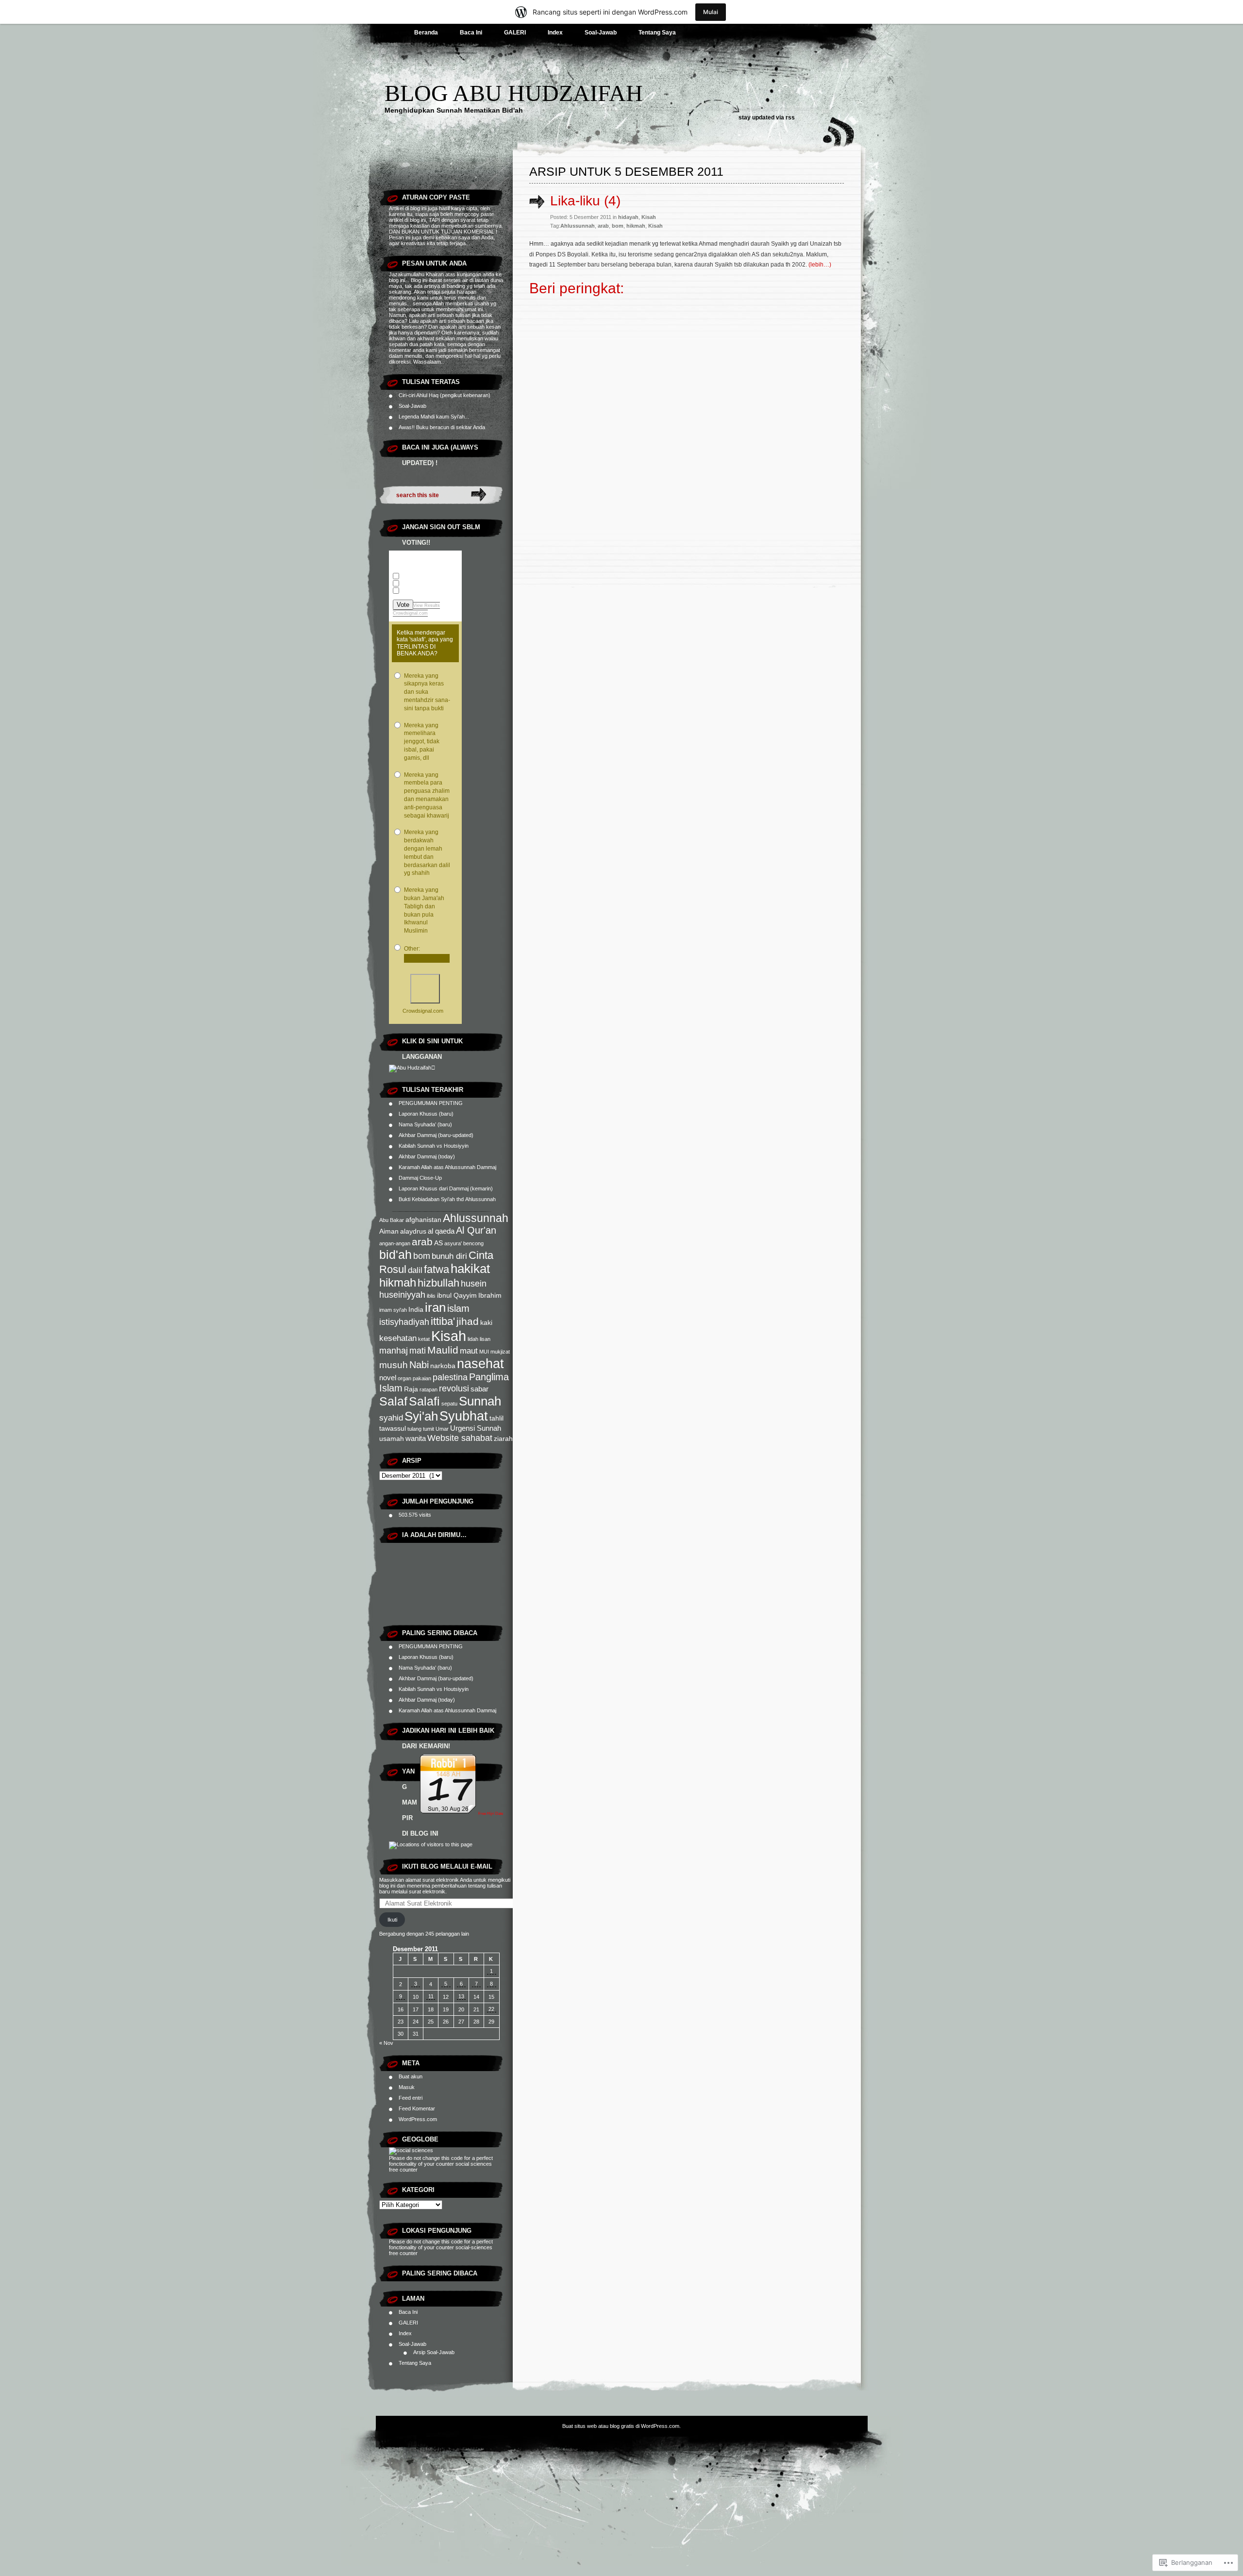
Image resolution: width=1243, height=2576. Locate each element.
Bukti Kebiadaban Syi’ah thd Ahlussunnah (447, 1199)
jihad (468, 1321)
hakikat (470, 1269)
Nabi (419, 1365)
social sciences (474, 2164)
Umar (442, 1429)
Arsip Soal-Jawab (434, 2352)
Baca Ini (471, 33)
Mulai (711, 12)
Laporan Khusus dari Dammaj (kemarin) (446, 1188)
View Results (427, 605)
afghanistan (423, 1220)
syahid (391, 1418)
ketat (424, 1339)
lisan (485, 1339)
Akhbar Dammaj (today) (427, 1156)
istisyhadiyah (404, 1322)
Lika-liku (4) (585, 201)
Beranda (426, 33)
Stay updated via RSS (767, 117)
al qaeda (441, 1231)
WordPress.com (418, 2119)
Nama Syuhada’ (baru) (425, 1124)
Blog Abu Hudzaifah (514, 93)
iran (435, 1307)
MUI (484, 1352)
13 (461, 1996)
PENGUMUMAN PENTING (431, 1103)
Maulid (443, 1350)
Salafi (424, 1401)
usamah (392, 1439)
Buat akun (411, 2076)
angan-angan (395, 1243)
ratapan (428, 1389)
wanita (416, 1438)
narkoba (443, 1366)
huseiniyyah (402, 1295)
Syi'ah (421, 1416)
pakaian (422, 1378)
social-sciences (474, 2247)
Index (555, 33)
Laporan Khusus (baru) (426, 1114)
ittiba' (443, 1321)
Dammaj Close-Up (420, 1178)
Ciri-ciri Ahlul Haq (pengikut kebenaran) (445, 395)
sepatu (449, 1404)
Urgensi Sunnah (476, 1428)
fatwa (437, 1269)
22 (491, 2009)
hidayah (628, 217)
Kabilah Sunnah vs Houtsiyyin (434, 1146)
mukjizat (500, 1352)
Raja (411, 1389)
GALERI (515, 33)
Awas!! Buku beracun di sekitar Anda (442, 427)
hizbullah (438, 1283)
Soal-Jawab (601, 33)
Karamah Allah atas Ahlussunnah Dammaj (447, 1167)
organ (404, 1378)
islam (458, 1308)
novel (388, 1378)
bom (422, 1256)
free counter (403, 2170)
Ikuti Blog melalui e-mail (447, 1866)
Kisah (449, 1336)
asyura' (453, 1243)
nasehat (480, 1363)
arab (422, 1242)
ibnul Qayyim (457, 1296)
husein (474, 1283)
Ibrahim (490, 1296)
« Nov (386, 2043)
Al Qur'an (476, 1230)
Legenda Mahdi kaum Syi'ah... (434, 417)
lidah (473, 1339)
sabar (479, 1389)
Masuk (407, 2087)
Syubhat (464, 1416)
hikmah (398, 1282)
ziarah (503, 1439)
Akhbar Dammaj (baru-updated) (436, 1135)
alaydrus (413, 1231)
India (416, 1310)
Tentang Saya (657, 33)
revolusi (454, 1388)
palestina (450, 1377)
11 (431, 1996)
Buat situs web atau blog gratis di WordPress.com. (621, 2426)
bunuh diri (449, 1256)
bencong (473, 1243)
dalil (415, 1270)
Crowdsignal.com (410, 613)
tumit (428, 1429)
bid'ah (395, 1255)
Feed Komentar (417, 2108)
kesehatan (398, 1338)
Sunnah (480, 1401)
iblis (431, 1296)
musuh (394, 1365)
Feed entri (411, 2098)
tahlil (496, 1418)
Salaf (393, 1401)
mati (418, 1350)
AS (438, 1243)
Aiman (389, 1231)
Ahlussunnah (476, 1218)
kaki (486, 1323)
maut (469, 1351)
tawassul (393, 1429)
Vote (403, 605)
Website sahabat (460, 1438)
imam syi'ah (393, 1310)
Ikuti (392, 1920)
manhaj (394, 1350)
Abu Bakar (392, 1220)
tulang (414, 1429)
